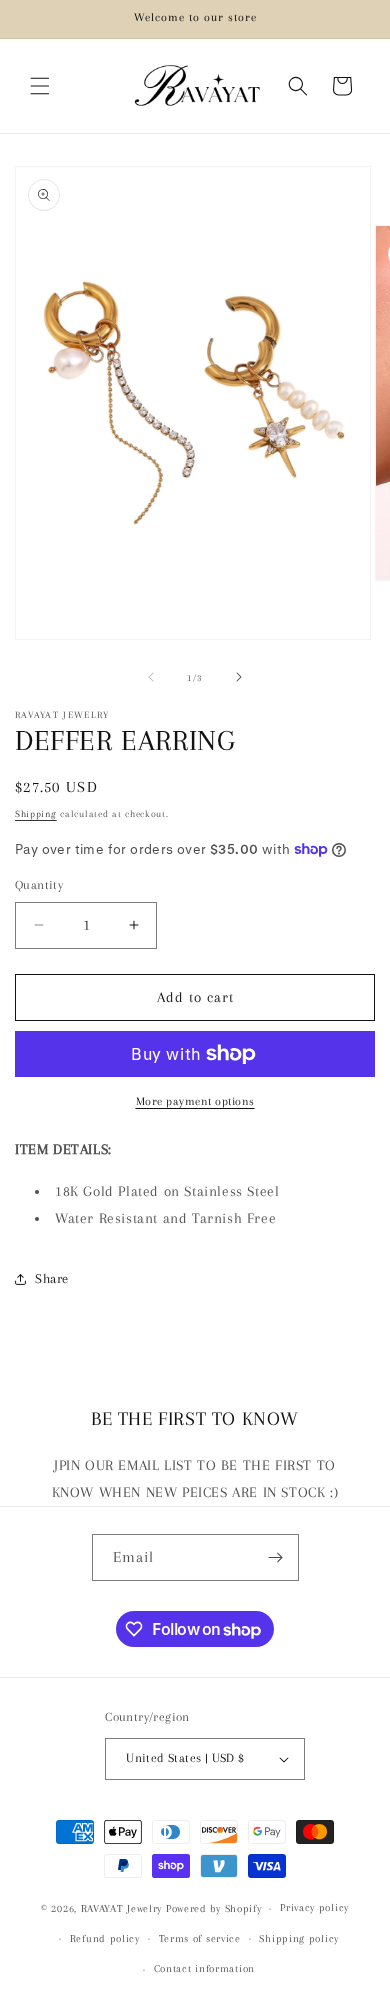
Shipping (36, 813)
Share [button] (52, 1278)
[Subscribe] (276, 1557)
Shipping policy (299, 1938)
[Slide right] (239, 677)
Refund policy (105, 1938)
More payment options (195, 1101)
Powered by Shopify (214, 1908)
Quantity (39, 885)
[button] (40, 86)
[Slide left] (151, 677)
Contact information (204, 1968)
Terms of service (200, 1938)
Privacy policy (314, 1907)
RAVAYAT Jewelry (122, 1908)
